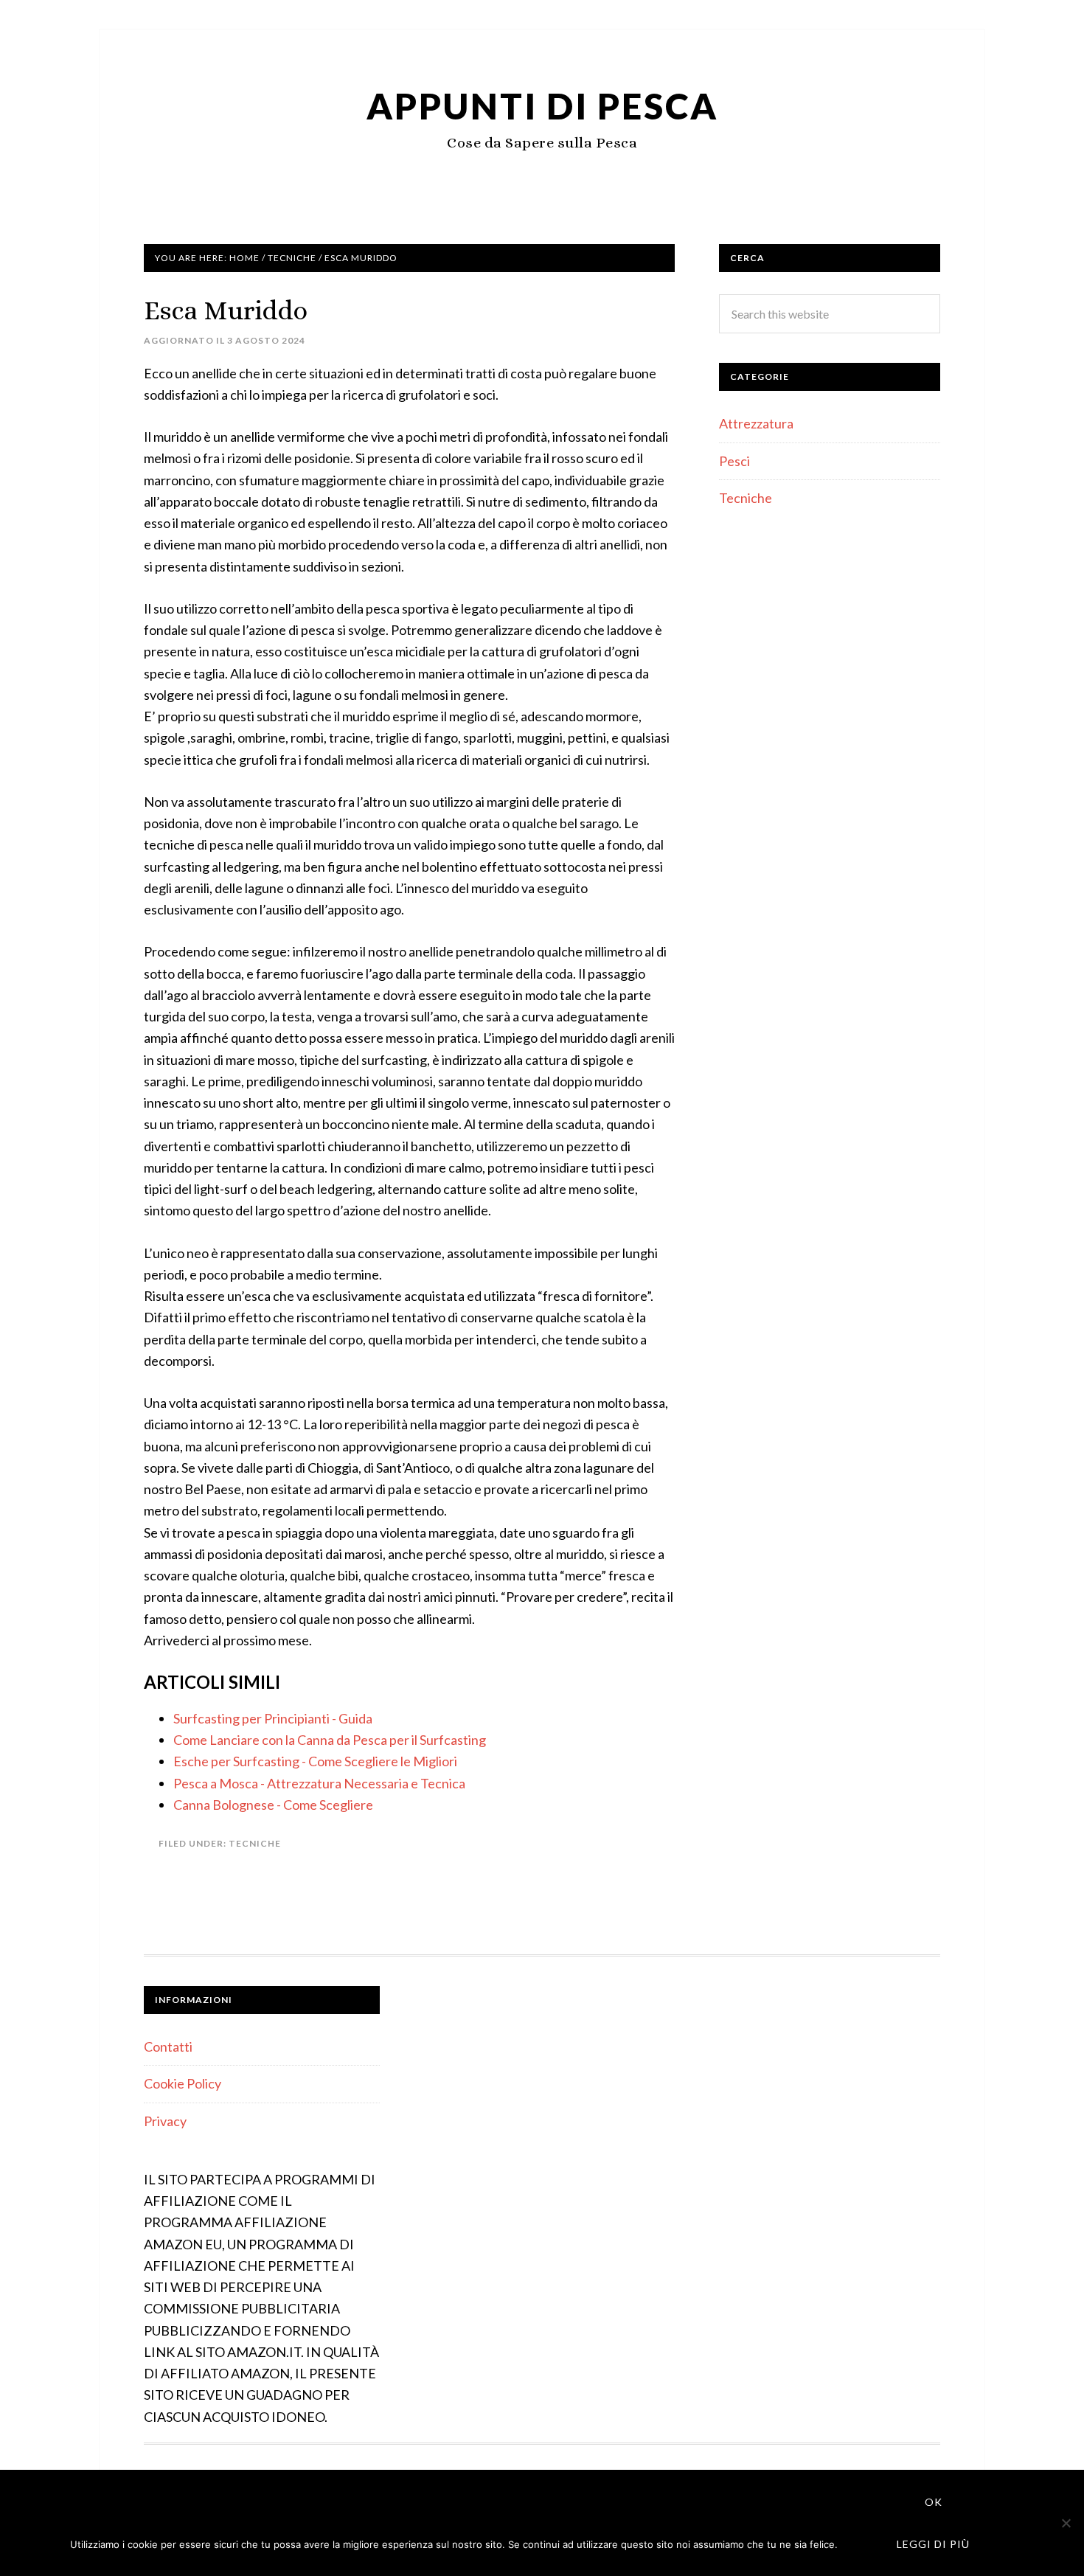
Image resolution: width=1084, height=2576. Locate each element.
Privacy (165, 2121)
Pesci (734, 461)
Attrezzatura (756, 423)
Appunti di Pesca (542, 106)
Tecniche (255, 1843)
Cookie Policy (183, 2083)
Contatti (168, 2046)
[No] (1066, 2523)
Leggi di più (933, 2544)
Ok (934, 2502)
